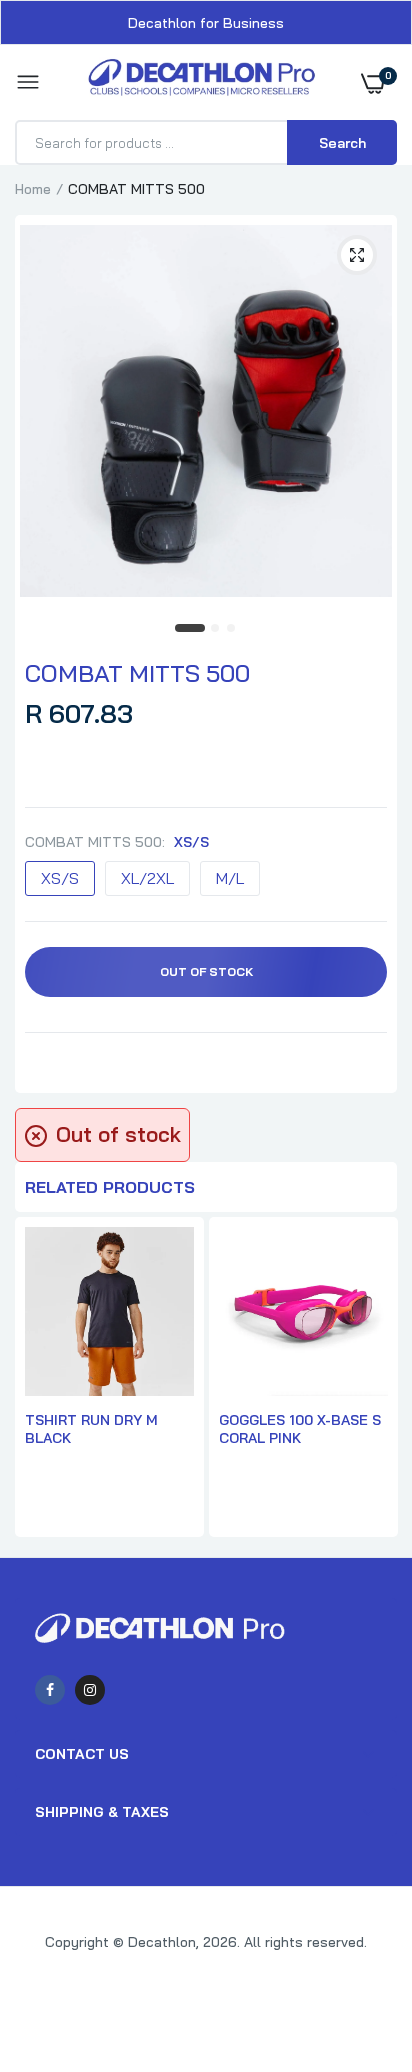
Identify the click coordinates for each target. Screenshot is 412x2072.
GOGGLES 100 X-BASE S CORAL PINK (300, 1429)
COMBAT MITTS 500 (137, 673)
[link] (357, 1947)
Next (372, 1379)
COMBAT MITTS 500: (117, 842)
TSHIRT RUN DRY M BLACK (91, 1429)
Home (33, 189)
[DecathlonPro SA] (201, 82)
